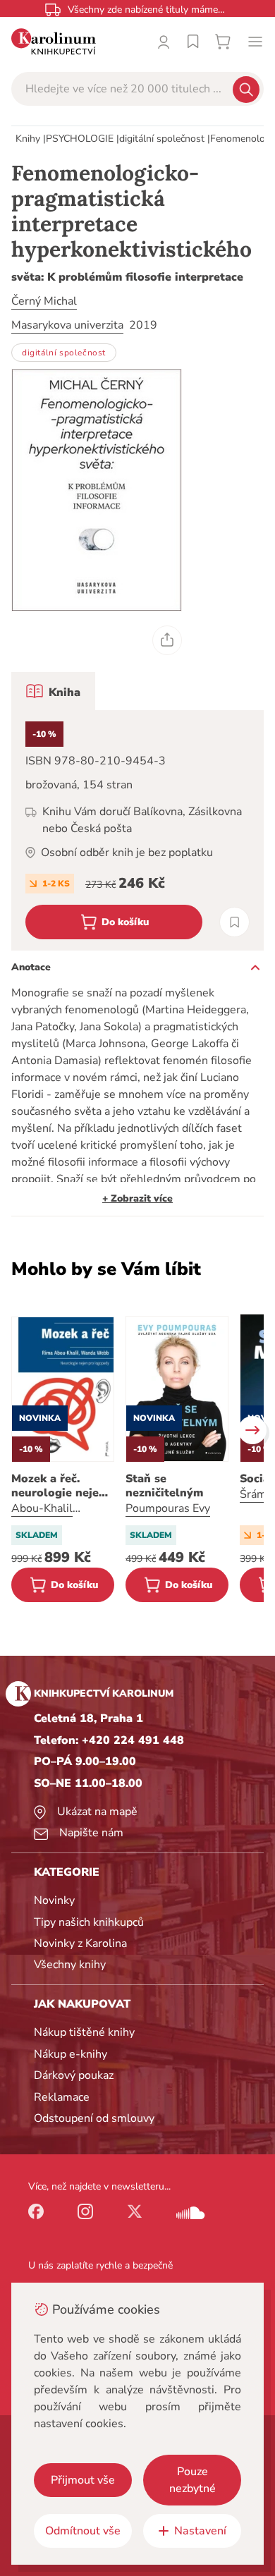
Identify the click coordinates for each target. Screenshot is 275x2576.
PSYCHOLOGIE (80, 139)
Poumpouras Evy (168, 1508)
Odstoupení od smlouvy (94, 2118)
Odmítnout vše (83, 2531)
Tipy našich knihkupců (89, 1922)
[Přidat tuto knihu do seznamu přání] (234, 922)
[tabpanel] (137, 830)
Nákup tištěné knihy (84, 2032)
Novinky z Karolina (80, 1943)
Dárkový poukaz (74, 2075)
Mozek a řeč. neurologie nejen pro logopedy (59, 1486)
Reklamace (62, 2097)
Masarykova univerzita (67, 325)
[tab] (53, 691)
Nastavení (200, 2531)
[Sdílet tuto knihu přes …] (167, 640)
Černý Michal (44, 301)
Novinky (54, 1900)
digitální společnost (162, 139)
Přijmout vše (83, 2480)
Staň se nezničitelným (164, 1486)
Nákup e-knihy (71, 2054)
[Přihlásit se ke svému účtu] (164, 42)
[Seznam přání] (193, 42)
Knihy (28, 139)
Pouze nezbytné (192, 2480)
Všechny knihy (70, 1965)
